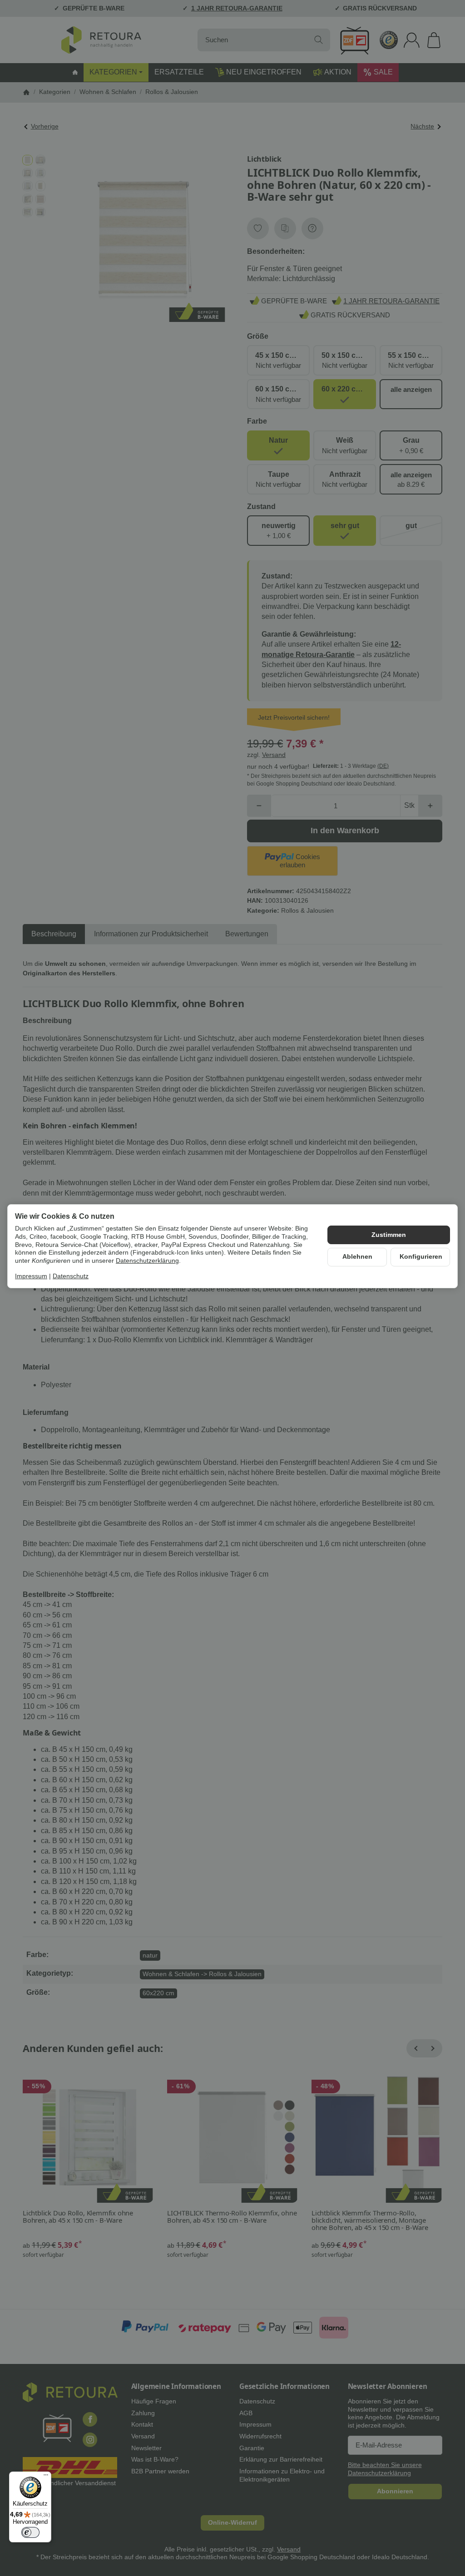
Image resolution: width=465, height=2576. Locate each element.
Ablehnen (357, 1257)
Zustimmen (389, 1235)
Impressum (31, 1276)
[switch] (30, 2532)
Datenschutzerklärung (147, 1261)
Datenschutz (71, 1276)
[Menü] (46, 2477)
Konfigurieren (421, 1257)
